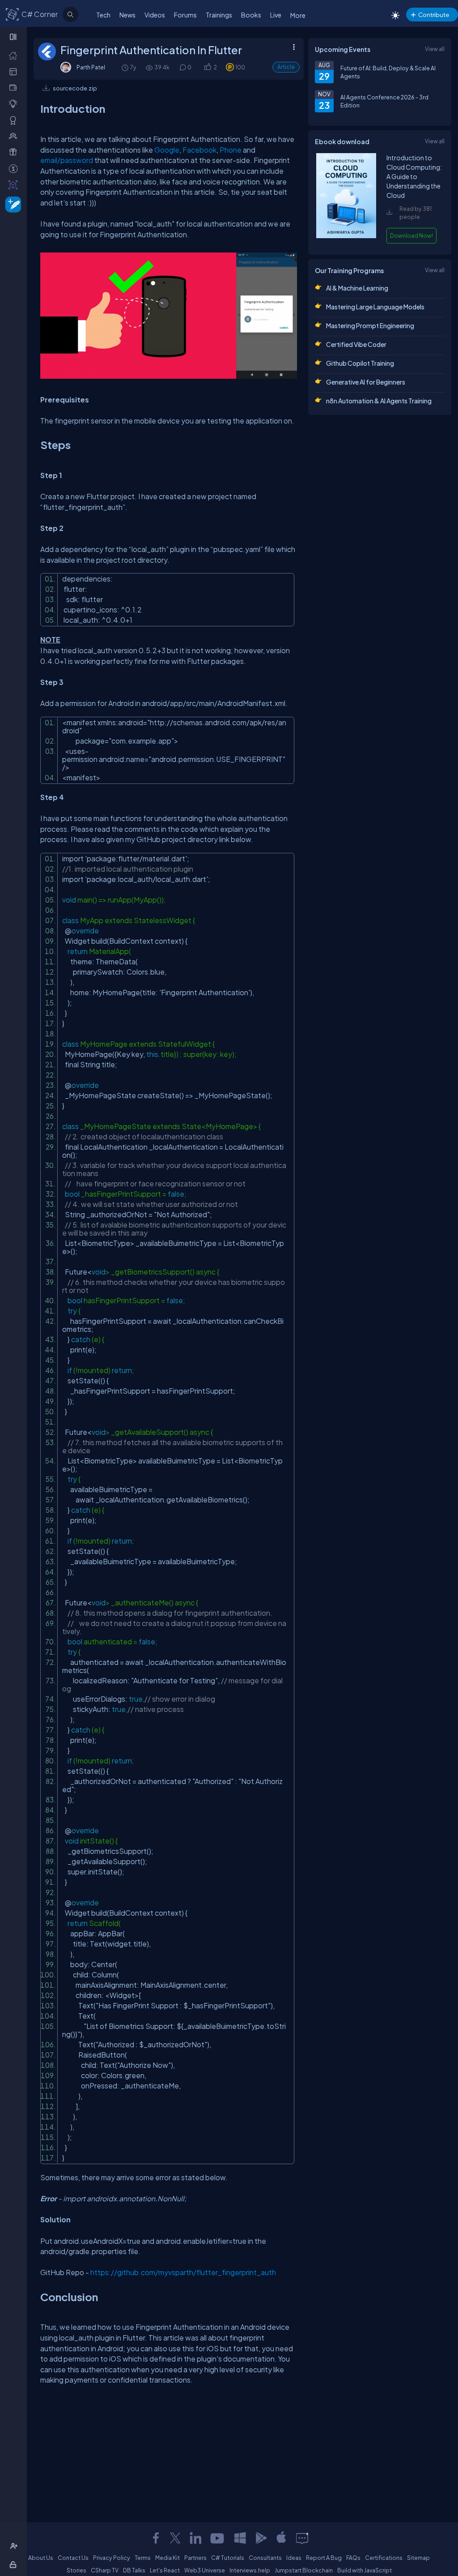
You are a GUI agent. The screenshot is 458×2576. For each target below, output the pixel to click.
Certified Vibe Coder (356, 344)
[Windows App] (240, 2538)
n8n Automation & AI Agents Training (379, 401)
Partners (195, 2558)
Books (251, 15)
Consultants (265, 2558)
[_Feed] (15, 55)
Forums (185, 15)
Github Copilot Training (360, 363)
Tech (103, 15)
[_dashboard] (15, 71)
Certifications (384, 2558)
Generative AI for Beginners (366, 382)
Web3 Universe (205, 2570)
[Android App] (261, 2538)
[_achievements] (15, 120)
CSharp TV (105, 2570)
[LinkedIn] (195, 2538)
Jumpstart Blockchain (304, 2570)
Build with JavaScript (365, 2570)
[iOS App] (281, 2538)
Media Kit (168, 2558)
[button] (207, 67)
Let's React (165, 2570)
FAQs (353, 2558)
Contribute (434, 15)
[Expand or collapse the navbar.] (14, 37)
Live (276, 15)
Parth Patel (91, 67)
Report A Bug (324, 2558)
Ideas (294, 2558)
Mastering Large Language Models (375, 307)
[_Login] (15, 2564)
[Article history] (126, 67)
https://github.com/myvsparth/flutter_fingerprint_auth (183, 2272)
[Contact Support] (302, 2538)
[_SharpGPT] (15, 184)
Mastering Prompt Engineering (370, 325)
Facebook (199, 150)
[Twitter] (175, 2538)
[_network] (15, 136)
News (127, 15)
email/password (67, 160)
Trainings (219, 15)
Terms (143, 2558)
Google (167, 150)
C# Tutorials (228, 2558)
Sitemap (418, 2558)
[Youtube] (218, 2538)
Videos (155, 15)
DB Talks (134, 2570)
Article (286, 67)
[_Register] (15, 2546)
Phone (231, 150)
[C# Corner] (13, 14)
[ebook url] (346, 236)
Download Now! (411, 235)
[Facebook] (156, 2538)
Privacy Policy (112, 2558)
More (298, 15)
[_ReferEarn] (15, 152)
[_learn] (15, 103)
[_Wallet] (15, 87)
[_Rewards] (15, 168)
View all (435, 49)
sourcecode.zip (75, 88)
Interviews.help (250, 2570)
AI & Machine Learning (357, 288)
